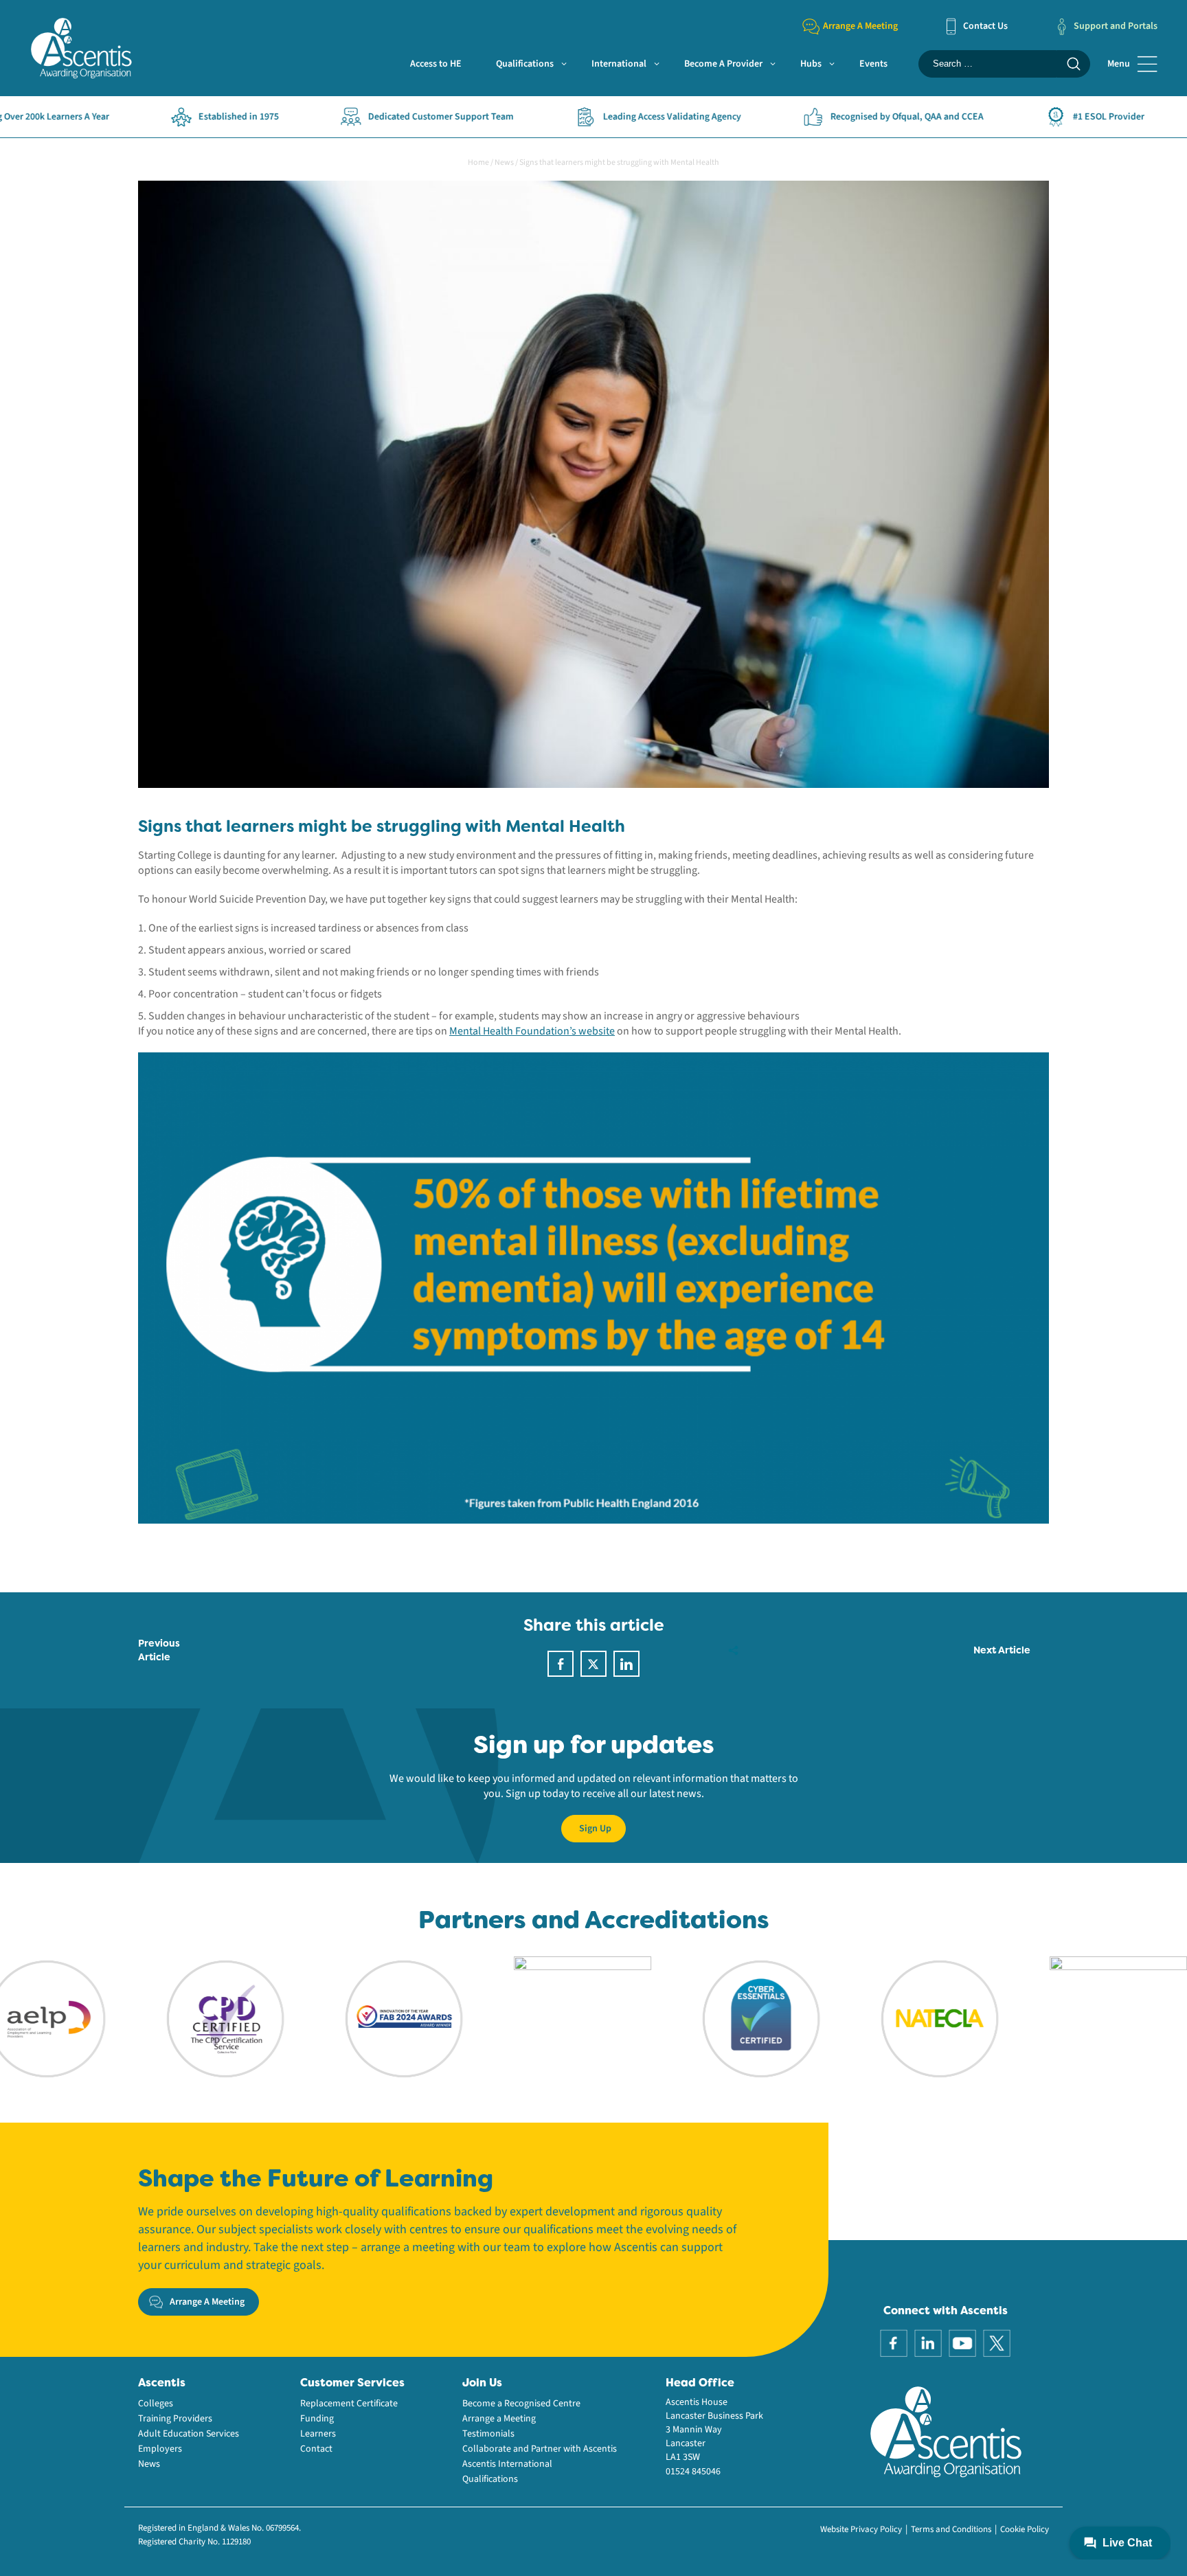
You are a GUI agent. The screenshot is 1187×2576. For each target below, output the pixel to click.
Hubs (811, 64)
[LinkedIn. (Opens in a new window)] (928, 2342)
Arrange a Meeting (499, 2419)
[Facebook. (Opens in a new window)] (894, 2342)
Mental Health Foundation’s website (532, 1031)
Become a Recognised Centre (521, 2404)
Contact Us (985, 26)
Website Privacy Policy (861, 2529)
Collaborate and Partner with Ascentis (540, 2449)
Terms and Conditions (951, 2529)
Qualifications (525, 64)
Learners (318, 2434)
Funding (317, 2419)
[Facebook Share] (561, 1664)
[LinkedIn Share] (626, 1664)
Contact (316, 2449)
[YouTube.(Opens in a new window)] (962, 2342)
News (504, 162)
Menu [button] (1119, 64)
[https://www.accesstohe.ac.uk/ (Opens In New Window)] (1032, 2018)
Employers (160, 2449)
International (619, 64)
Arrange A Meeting (860, 26)
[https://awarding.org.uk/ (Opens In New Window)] (317, 2018)
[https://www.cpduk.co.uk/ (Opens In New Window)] (139, 2018)
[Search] (1073, 64)
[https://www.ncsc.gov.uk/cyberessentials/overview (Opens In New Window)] (675, 2018)
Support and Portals (1116, 26)
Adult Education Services (189, 2434)
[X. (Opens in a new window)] (997, 2342)
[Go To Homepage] (81, 47)
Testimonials (488, 2434)
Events (873, 64)
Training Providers (175, 2419)
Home (478, 162)
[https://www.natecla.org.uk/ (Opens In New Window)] (853, 2018)
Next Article (1002, 1650)
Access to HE (436, 64)
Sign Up (595, 1829)
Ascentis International (507, 2464)
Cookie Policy (1025, 2529)
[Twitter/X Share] (593, 1664)
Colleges (156, 2404)
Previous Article (159, 1650)
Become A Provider (723, 64)
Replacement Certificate (349, 2404)
